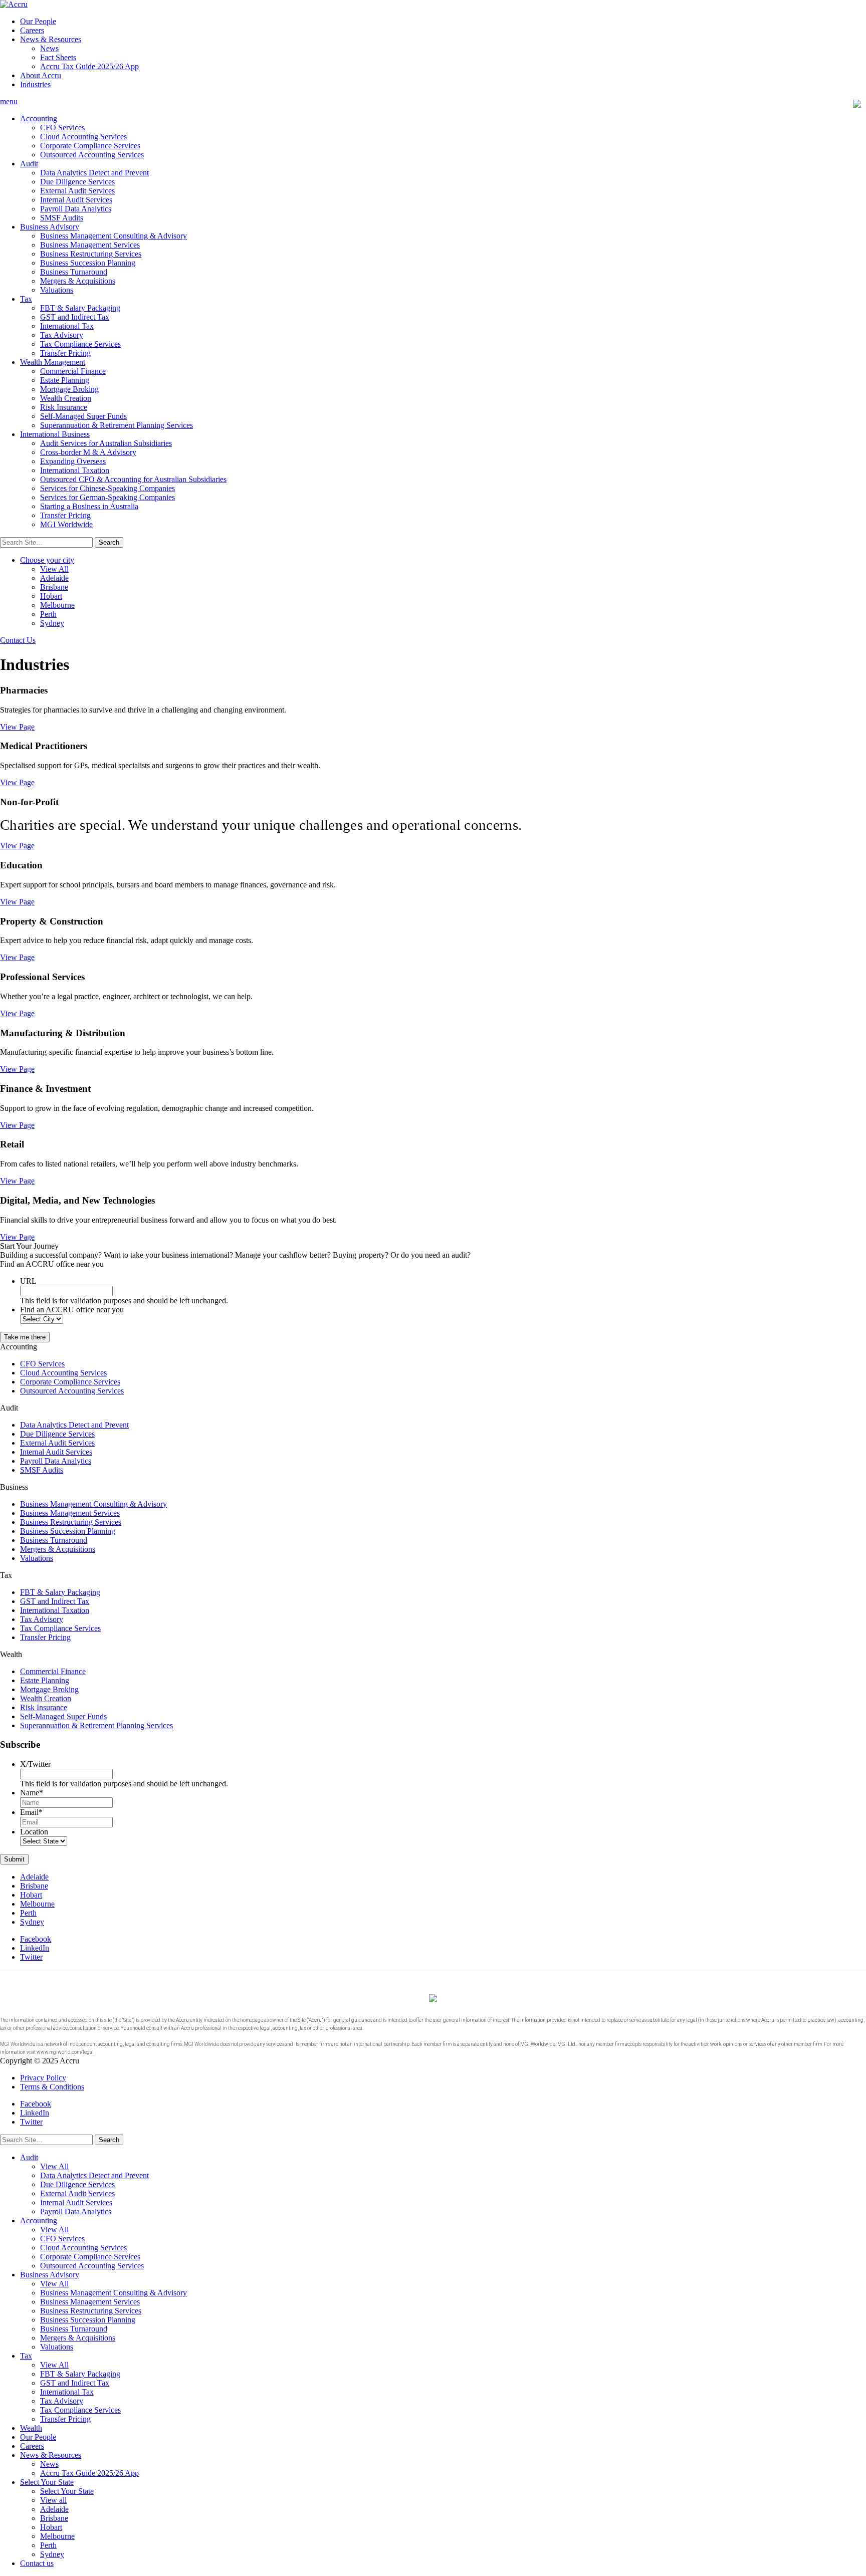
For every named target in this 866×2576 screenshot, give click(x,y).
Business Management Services (90, 245)
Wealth (31, 2428)
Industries (35, 84)
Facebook (36, 1939)
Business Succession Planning (88, 263)
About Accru (41, 75)
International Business (55, 434)
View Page (17, 727)
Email (31, 1812)
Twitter (31, 1957)
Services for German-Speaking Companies (107, 497)
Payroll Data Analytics (76, 209)
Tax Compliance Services (80, 344)
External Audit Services (77, 191)
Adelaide (54, 578)
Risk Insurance (64, 407)
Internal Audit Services (76, 200)
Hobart (51, 596)
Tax (26, 299)
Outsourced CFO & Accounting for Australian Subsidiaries (133, 479)
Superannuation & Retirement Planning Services (117, 425)
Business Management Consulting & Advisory (114, 236)
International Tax (67, 326)
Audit (29, 164)
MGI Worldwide (66, 524)
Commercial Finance (73, 371)
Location (34, 1832)
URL (28, 1281)
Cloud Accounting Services (83, 137)
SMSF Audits (62, 218)
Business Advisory (50, 227)
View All (54, 569)
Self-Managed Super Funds (83, 416)
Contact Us (18, 640)
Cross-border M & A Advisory (88, 452)
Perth (48, 614)
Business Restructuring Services (91, 254)
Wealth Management (53, 362)
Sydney (52, 623)
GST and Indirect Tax (75, 317)
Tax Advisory (62, 335)
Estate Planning (65, 380)
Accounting (39, 119)
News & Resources (51, 39)
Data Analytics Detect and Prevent (94, 173)
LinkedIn (35, 1948)
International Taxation (75, 470)
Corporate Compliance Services (90, 146)
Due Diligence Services (77, 182)
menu (9, 101)
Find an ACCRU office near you (72, 1310)
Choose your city (47, 560)
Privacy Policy (43, 2078)
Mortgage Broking (69, 389)
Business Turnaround (74, 272)
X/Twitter (35, 1764)
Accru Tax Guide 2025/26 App (89, 66)
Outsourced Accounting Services (92, 155)
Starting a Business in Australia (89, 506)
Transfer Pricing (65, 353)
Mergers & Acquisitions (78, 281)
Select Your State (47, 2482)
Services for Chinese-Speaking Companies (107, 488)
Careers (32, 30)
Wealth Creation (66, 398)
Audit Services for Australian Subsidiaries (106, 443)
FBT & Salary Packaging (80, 308)
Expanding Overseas (73, 461)
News (49, 48)
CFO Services (62, 128)
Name (32, 1793)
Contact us (37, 2563)
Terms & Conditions (52, 2087)
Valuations (57, 290)
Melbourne (57, 605)
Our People (38, 21)
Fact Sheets (58, 57)
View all (53, 2500)
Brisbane (54, 587)
